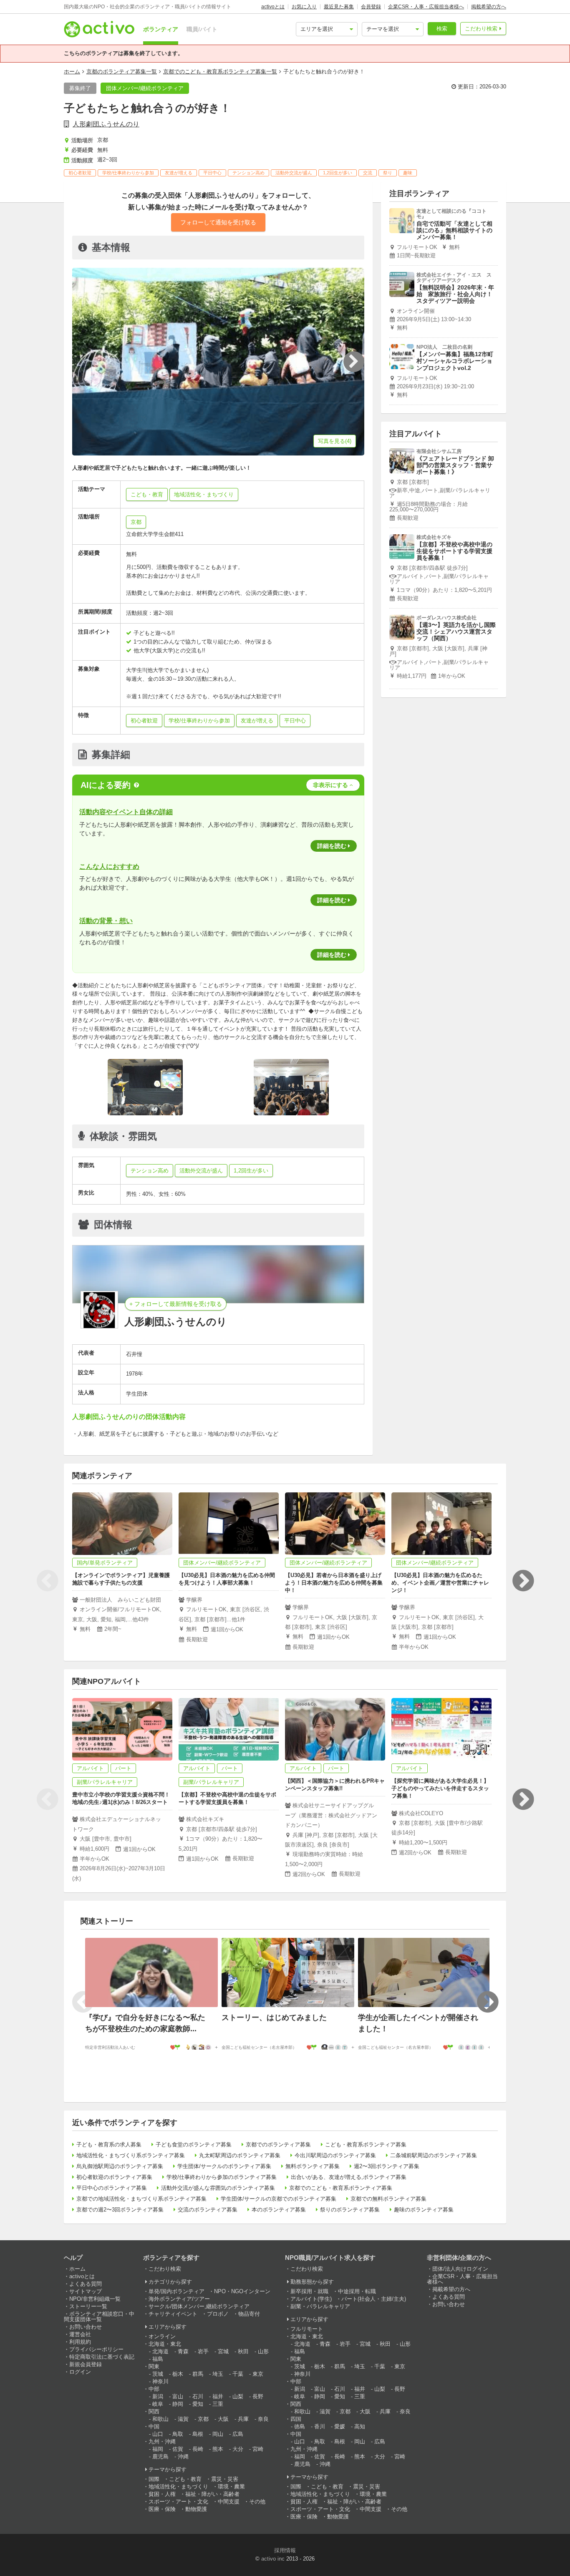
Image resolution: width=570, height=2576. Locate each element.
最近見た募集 (339, 7)
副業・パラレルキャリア (320, 2306)
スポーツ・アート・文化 (178, 2502)
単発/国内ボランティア (177, 2291)
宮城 (223, 2351)
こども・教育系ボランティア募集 (366, 2145)
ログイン (80, 2372)
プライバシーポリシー (96, 2349)
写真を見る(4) (335, 441)
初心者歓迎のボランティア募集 (114, 2177)
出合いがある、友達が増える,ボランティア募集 (349, 2177)
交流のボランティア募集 (208, 2210)
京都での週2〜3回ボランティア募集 (120, 2210)
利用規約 (80, 2342)
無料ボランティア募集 (313, 2166)
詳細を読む (332, 846)
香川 (320, 2426)
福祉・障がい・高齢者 (212, 2494)
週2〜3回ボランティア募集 (387, 2166)
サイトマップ (86, 2291)
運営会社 (80, 2334)
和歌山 (160, 2419)
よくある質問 (86, 2284)
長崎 (198, 2449)
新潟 (158, 2396)
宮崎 (258, 2449)
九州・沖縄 (162, 2441)
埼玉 (218, 2374)
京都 (136, 522)
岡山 (218, 2434)
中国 (154, 2426)
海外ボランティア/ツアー (179, 2299)
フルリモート (307, 2329)
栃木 (178, 2374)
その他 (257, 2502)
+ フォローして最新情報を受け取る (176, 1304)
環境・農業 (231, 2487)
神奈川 (160, 2381)
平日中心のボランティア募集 (112, 2188)
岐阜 (158, 2404)
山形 (263, 2351)
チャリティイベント (173, 2314)
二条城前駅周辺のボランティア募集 (434, 2155)
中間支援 (229, 2502)
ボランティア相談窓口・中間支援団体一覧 (99, 2317)
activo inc (273, 2559)
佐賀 (178, 2449)
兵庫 (243, 2419)
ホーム (72, 72)
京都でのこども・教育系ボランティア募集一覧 (220, 72)
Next (523, 1581)
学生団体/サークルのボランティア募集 (224, 2166)
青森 (183, 2351)
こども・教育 (185, 2479)
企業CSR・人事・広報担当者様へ (426, 7)
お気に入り (304, 7)
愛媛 (340, 2426)
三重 (218, 2404)
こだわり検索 (481, 29)
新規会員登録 (86, 2364)
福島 (158, 2359)
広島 (238, 2434)
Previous (47, 1581)
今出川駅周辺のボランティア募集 (335, 2155)
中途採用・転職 (357, 2291)
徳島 (300, 2426)
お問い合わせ (86, 2327)
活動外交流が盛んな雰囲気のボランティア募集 (218, 2188)
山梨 (238, 2396)
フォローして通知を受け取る (218, 222)
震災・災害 (225, 2479)
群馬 (198, 2374)
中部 (154, 2389)
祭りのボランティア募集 (350, 2210)
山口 (158, 2434)
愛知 (198, 2404)
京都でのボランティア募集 (278, 2145)
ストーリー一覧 (88, 2306)
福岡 (158, 2449)
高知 (360, 2426)
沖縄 (183, 2457)
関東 (154, 2366)
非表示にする (330, 785)
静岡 (178, 2404)
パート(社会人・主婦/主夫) (374, 2299)
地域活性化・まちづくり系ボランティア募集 (131, 2155)
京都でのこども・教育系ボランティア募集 (341, 2188)
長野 (258, 2396)
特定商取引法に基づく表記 (102, 2357)
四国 (296, 2419)
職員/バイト (202, 29)
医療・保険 (162, 2509)
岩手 (203, 2351)
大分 (238, 2449)
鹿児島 (160, 2457)
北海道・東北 (165, 2344)
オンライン (162, 2336)
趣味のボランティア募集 (424, 2210)
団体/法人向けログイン (460, 2269)
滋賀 (183, 2419)
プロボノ (218, 2314)
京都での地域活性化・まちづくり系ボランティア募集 (141, 2199)
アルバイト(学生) (311, 2299)
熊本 (218, 2449)
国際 (154, 2479)
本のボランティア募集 (279, 2210)
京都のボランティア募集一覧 (122, 72)
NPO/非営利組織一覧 (95, 2299)
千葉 (238, 2374)
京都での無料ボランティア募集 (388, 2199)
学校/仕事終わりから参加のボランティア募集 (222, 2177)
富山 (178, 2396)
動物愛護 (196, 2509)
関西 (154, 2411)
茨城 (158, 2374)
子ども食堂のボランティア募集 (194, 2145)
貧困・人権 (162, 2494)
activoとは (273, 7)
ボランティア (161, 29)
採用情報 (285, 2550)
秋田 (243, 2351)
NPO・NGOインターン (242, 2291)
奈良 (263, 2419)
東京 (258, 2374)
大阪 (223, 2419)
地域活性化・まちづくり (178, 2487)
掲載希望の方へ (489, 7)
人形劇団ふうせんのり (106, 124)
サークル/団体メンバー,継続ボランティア (199, 2306)
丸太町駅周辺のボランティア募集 (240, 2155)
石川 (198, 2396)
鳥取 (178, 2434)
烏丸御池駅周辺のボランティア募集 (120, 2166)
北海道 (160, 2351)
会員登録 (371, 7)
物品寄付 (249, 2314)
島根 (198, 2434)
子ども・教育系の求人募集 (109, 2145)
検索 (442, 29)
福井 (218, 2396)
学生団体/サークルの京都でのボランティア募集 (279, 2199)
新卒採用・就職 (309, 2291)
